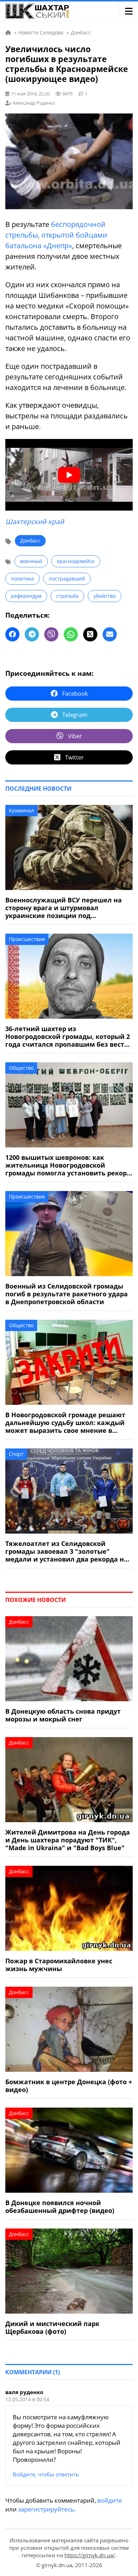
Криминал (21, 810)
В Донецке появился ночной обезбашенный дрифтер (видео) (60, 2207)
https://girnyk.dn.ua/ (90, 2555)
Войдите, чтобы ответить (46, 2474)
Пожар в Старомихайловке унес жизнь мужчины (59, 1965)
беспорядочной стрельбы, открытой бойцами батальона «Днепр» (56, 235)
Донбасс (30, 541)
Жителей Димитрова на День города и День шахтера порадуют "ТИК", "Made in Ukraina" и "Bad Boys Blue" (68, 1840)
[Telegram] (32, 634)
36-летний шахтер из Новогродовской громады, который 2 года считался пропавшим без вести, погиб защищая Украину (68, 1036)
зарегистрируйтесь (46, 2509)
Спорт (16, 1454)
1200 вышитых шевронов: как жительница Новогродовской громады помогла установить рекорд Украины (68, 1165)
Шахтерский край (35, 522)
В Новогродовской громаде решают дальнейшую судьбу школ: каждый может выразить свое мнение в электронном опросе (65, 1423)
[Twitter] (90, 634)
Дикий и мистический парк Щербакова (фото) (52, 2327)
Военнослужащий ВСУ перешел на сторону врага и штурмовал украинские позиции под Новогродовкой (64, 908)
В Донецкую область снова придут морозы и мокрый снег (63, 1715)
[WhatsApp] (71, 634)
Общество (21, 1068)
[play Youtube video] (69, 475)
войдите (110, 2500)
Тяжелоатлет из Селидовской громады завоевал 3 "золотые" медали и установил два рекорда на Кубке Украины (67, 1551)
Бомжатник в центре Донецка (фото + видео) (69, 2086)
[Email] (110, 634)
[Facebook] (12, 634)
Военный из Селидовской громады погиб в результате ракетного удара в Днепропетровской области (67, 1294)
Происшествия (27, 939)
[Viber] (51, 634)
